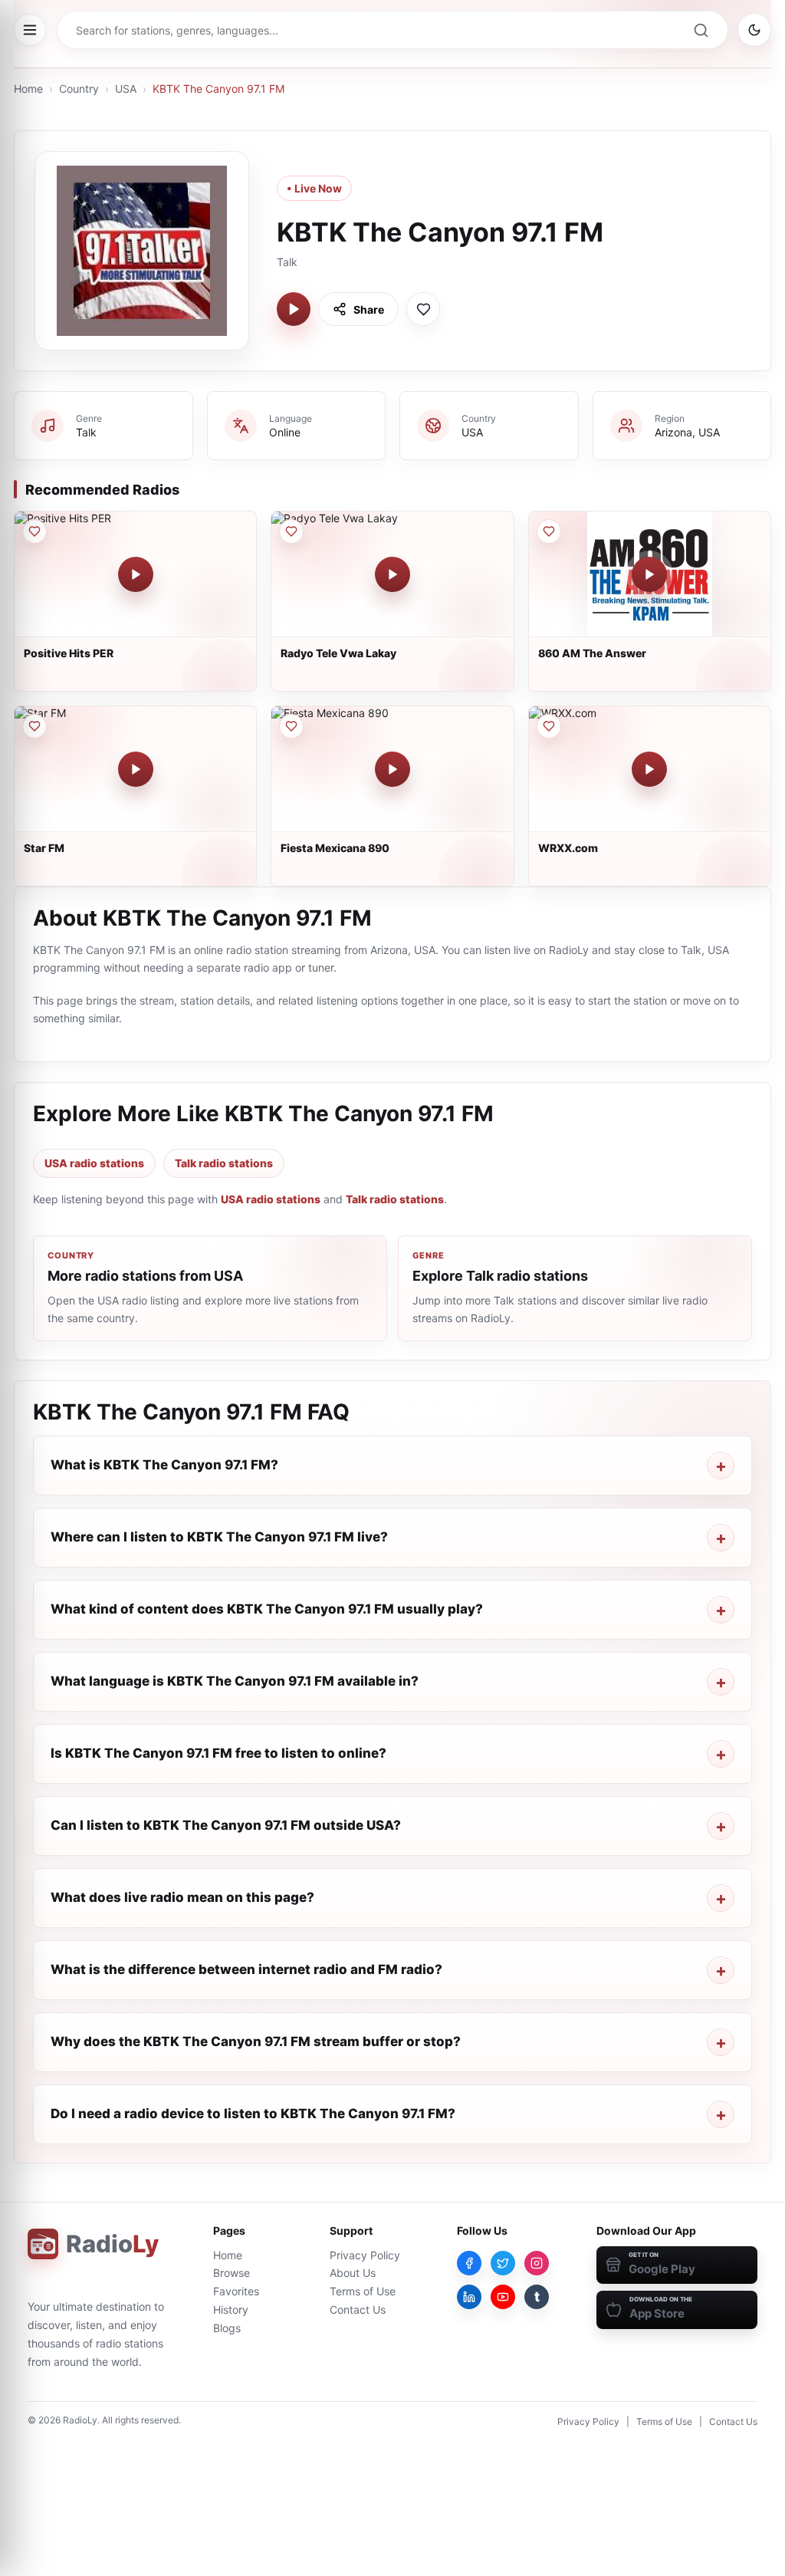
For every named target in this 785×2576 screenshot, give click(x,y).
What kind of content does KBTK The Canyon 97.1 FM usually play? (267, 1609)
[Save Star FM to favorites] (34, 726)
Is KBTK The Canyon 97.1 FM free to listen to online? (218, 1753)
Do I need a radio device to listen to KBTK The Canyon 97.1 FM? (253, 2114)
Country (79, 89)
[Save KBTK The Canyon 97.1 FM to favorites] (423, 309)
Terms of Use (363, 2291)
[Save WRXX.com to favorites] (549, 726)
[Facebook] (469, 2263)
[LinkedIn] (469, 2297)
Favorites (236, 2291)
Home (28, 89)
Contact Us (358, 2310)
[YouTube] (503, 2297)
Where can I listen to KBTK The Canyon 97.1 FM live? (219, 1537)
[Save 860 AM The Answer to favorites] (549, 531)
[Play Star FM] (136, 769)
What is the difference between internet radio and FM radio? (246, 1969)
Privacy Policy (365, 2255)
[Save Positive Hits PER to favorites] (34, 531)
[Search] (701, 30)
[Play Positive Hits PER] (136, 574)
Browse (232, 2273)
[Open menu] (30, 30)
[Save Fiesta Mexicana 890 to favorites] (291, 726)
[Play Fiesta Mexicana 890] (392, 769)
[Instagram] (537, 2263)
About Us (353, 2273)
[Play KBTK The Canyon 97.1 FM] (294, 309)
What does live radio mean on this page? (182, 1897)
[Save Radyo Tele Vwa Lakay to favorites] (291, 531)
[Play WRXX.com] (649, 769)
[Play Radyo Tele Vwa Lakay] (392, 574)
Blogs (227, 2328)
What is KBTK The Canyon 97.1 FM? (164, 1465)
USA (126, 89)
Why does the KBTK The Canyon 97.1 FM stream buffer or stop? (256, 2041)
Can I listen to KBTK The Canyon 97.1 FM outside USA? (226, 1825)
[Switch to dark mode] (754, 30)
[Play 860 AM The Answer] (649, 574)
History (231, 2310)
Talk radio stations (224, 1163)
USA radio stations (94, 1163)
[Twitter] (503, 2263)
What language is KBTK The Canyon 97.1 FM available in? (235, 1681)
